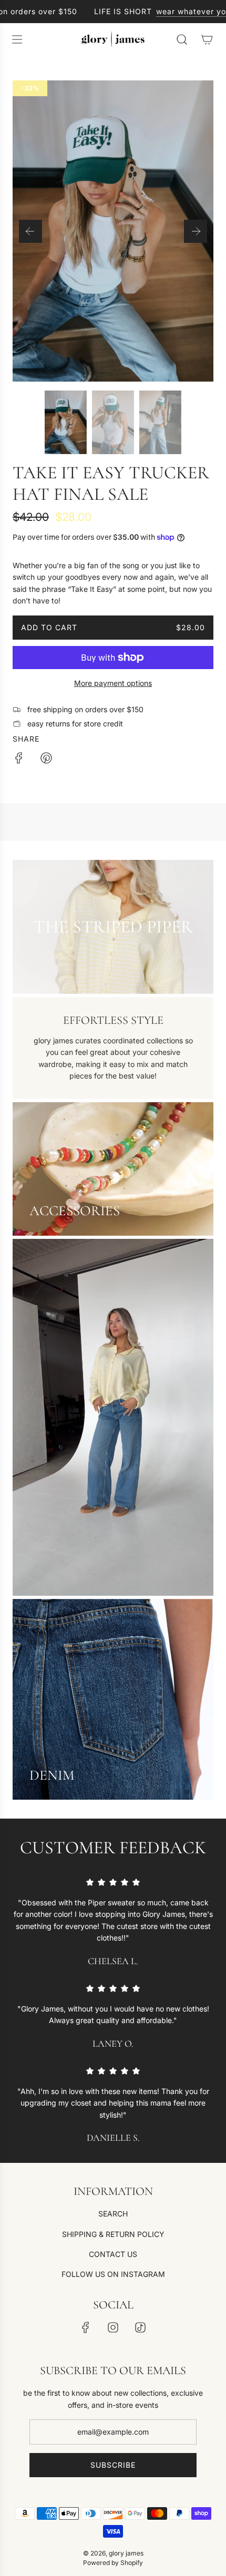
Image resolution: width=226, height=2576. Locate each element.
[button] (30, 231)
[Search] (182, 39)
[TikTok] (140, 2327)
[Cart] (207, 39)
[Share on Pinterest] (46, 760)
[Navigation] (17, 39)
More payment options (113, 683)
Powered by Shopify (113, 2563)
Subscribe (113, 2465)
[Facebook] (86, 2327)
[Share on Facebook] (19, 760)
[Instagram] (113, 2327)
